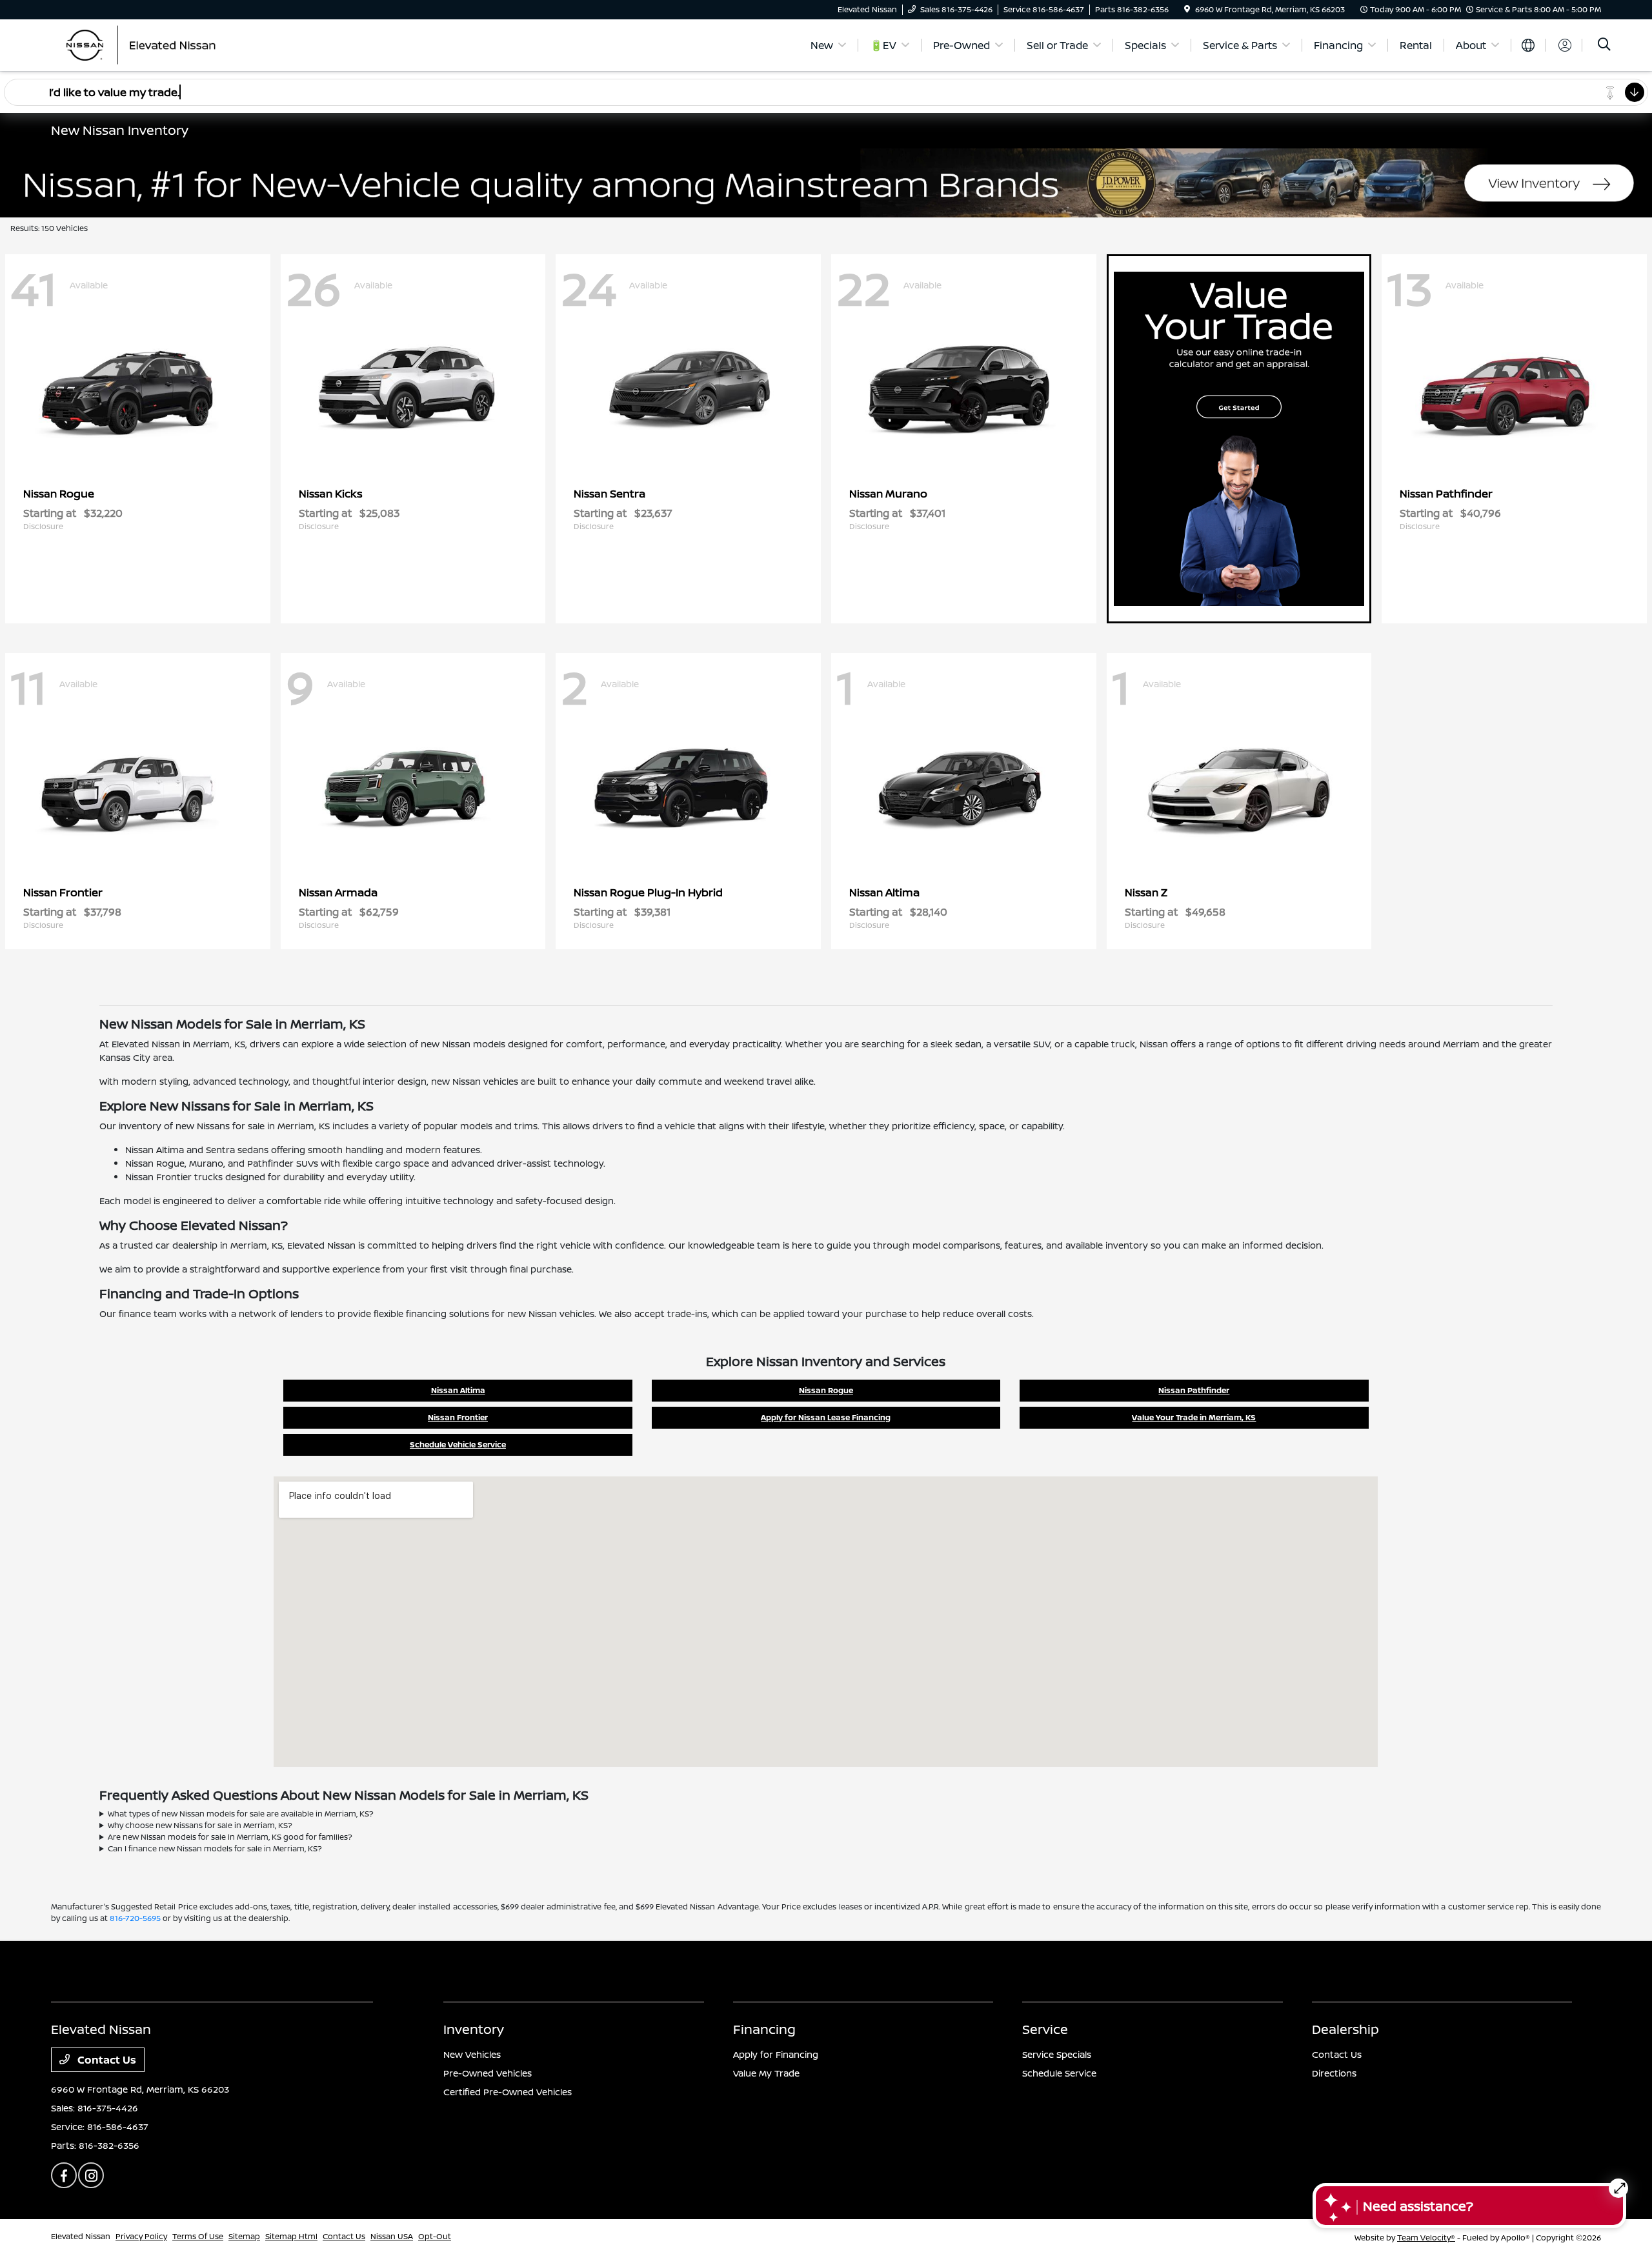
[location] (1187, 9)
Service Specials (1057, 2054)
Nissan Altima (458, 1390)
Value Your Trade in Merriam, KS (1194, 1417)
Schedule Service (1059, 2073)
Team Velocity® (1426, 2238)
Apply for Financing (776, 2054)
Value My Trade (766, 2073)
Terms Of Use (198, 2236)
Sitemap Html (291, 2236)
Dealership (1345, 2029)
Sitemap (244, 2236)
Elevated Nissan (81, 2236)
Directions (1334, 2073)
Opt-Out (435, 2236)
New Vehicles (472, 2054)
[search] (1604, 45)
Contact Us (106, 2060)
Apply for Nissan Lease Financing (826, 1417)
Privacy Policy (141, 2236)
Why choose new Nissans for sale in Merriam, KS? (200, 1825)
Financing (764, 2029)
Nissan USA (392, 2236)
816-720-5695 (135, 1918)
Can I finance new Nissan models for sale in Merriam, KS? (215, 1848)
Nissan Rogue (826, 1390)
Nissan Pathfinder (1194, 1390)
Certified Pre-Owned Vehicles (508, 2092)
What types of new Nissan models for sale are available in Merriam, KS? (241, 1814)
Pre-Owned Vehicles (488, 2073)
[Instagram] (91, 2175)
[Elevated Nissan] (162, 44)
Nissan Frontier (458, 1417)
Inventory (474, 2029)
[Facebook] (64, 2175)
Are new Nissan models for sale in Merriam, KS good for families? (230, 1837)
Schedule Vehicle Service (458, 1444)
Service (1045, 2029)
